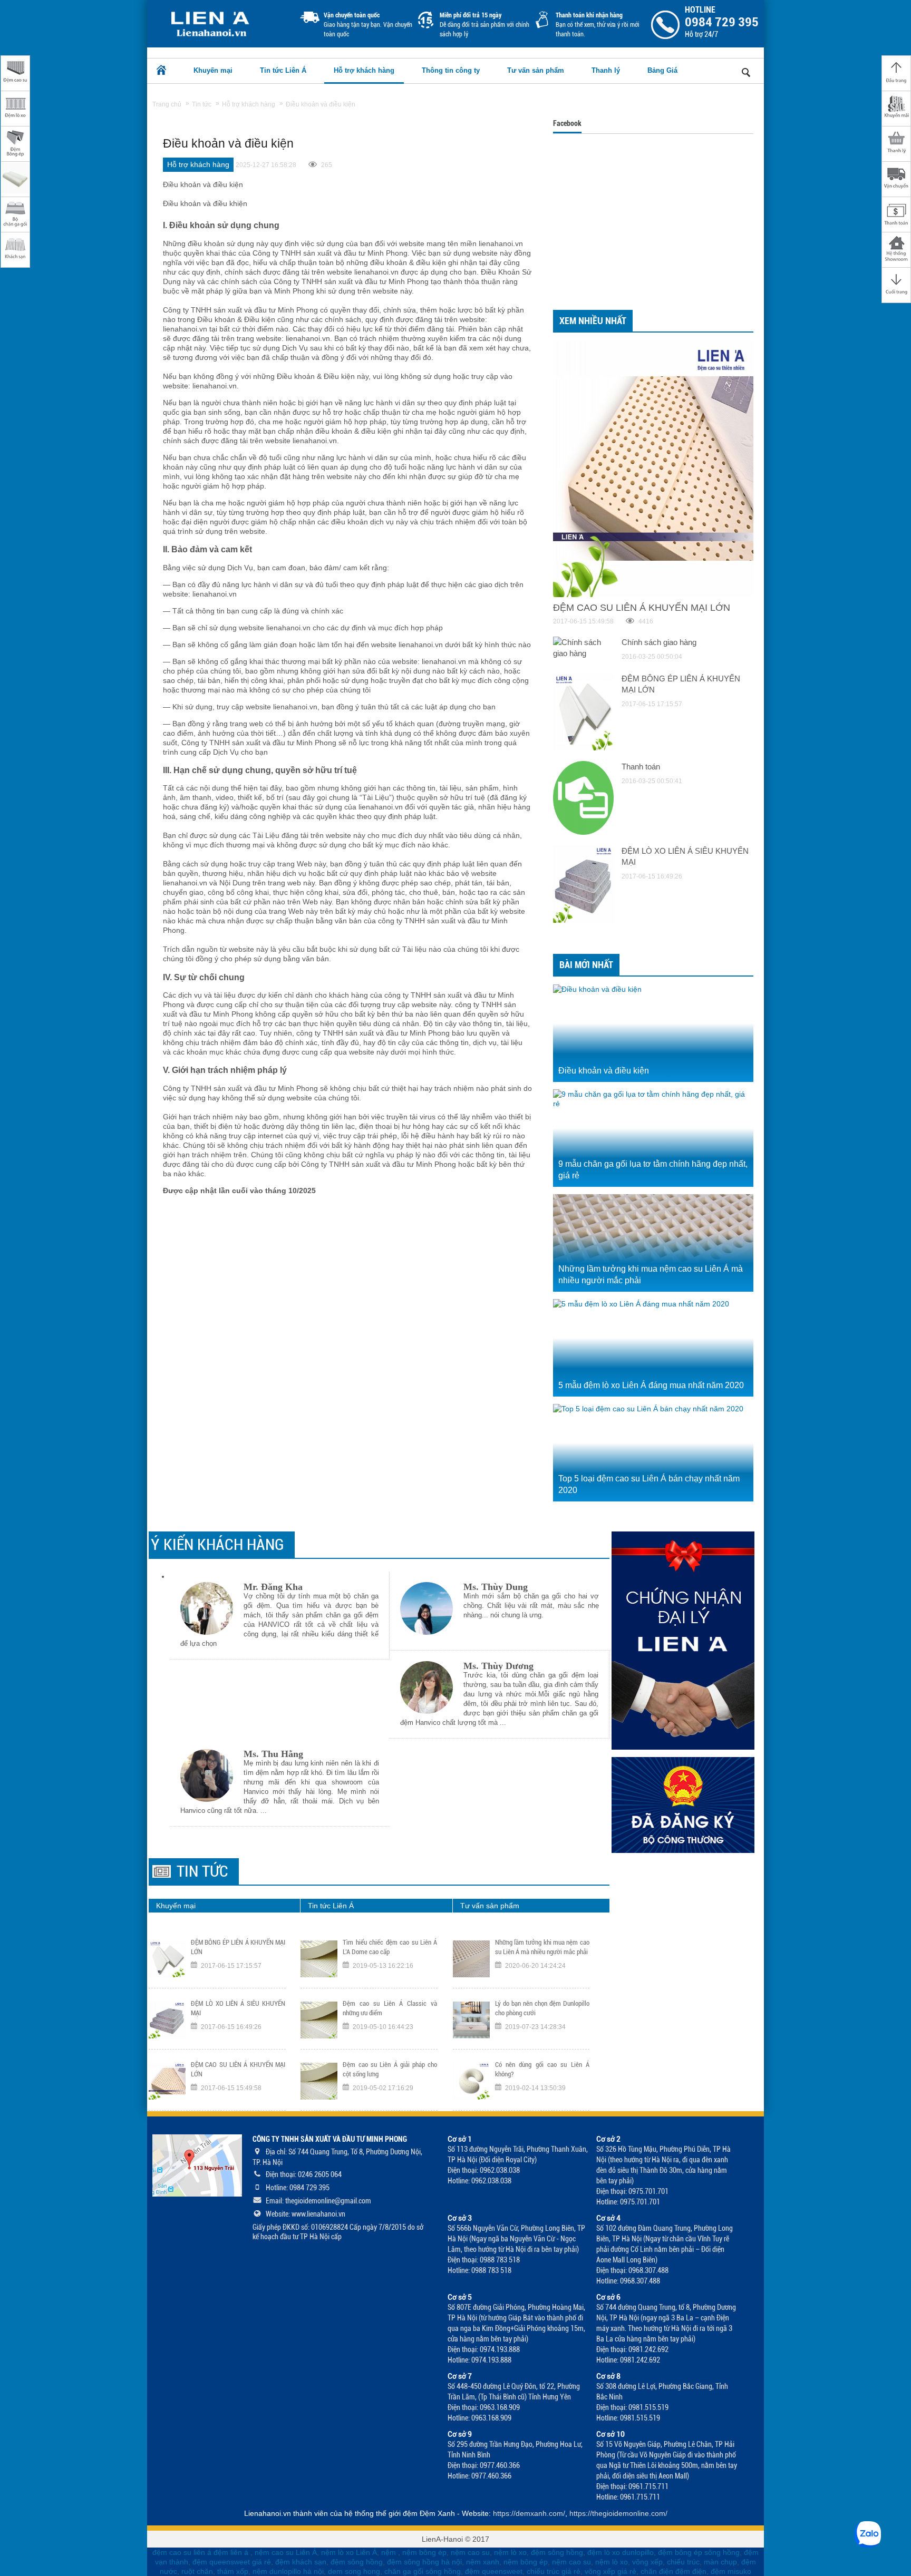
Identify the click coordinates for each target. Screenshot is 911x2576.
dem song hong (354, 2571)
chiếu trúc (683, 2562)
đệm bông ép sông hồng (699, 2552)
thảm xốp (233, 2571)
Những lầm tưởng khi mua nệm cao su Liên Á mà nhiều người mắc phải (542, 1947)
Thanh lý (606, 70)
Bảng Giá (662, 70)
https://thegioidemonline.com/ (618, 2513)
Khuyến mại (213, 70)
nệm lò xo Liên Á (349, 2552)
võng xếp (647, 2562)
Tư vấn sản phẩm (536, 70)
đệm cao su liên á (182, 2552)
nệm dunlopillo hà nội (288, 2571)
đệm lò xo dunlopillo (621, 2552)
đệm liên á (232, 2552)
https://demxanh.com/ (529, 2513)
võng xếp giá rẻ (610, 2571)
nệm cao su (470, 2552)
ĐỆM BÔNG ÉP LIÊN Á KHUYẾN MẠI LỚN (238, 1947)
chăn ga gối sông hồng (423, 2571)
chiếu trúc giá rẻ (554, 2571)
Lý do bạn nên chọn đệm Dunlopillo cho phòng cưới (542, 2008)
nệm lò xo (510, 2552)
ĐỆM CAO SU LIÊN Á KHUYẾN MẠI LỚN (238, 2069)
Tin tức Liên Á (283, 70)
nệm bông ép (424, 2552)
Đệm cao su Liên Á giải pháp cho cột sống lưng (390, 2069)
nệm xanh (483, 2562)
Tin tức (202, 1871)
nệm (389, 2552)
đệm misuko (731, 2571)
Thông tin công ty (451, 70)
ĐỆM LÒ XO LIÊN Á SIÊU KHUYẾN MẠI (238, 2008)
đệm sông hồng (557, 2552)
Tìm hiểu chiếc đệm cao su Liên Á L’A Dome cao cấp (390, 1947)
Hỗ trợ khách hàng (364, 70)
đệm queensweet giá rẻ (232, 2562)
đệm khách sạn (301, 2562)
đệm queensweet (494, 2571)
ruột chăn (197, 2571)
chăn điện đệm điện (673, 2571)
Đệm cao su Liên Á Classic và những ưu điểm (390, 2008)
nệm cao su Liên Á (286, 2552)
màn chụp (720, 2562)
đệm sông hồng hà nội (424, 2562)
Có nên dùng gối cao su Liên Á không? (542, 2069)
